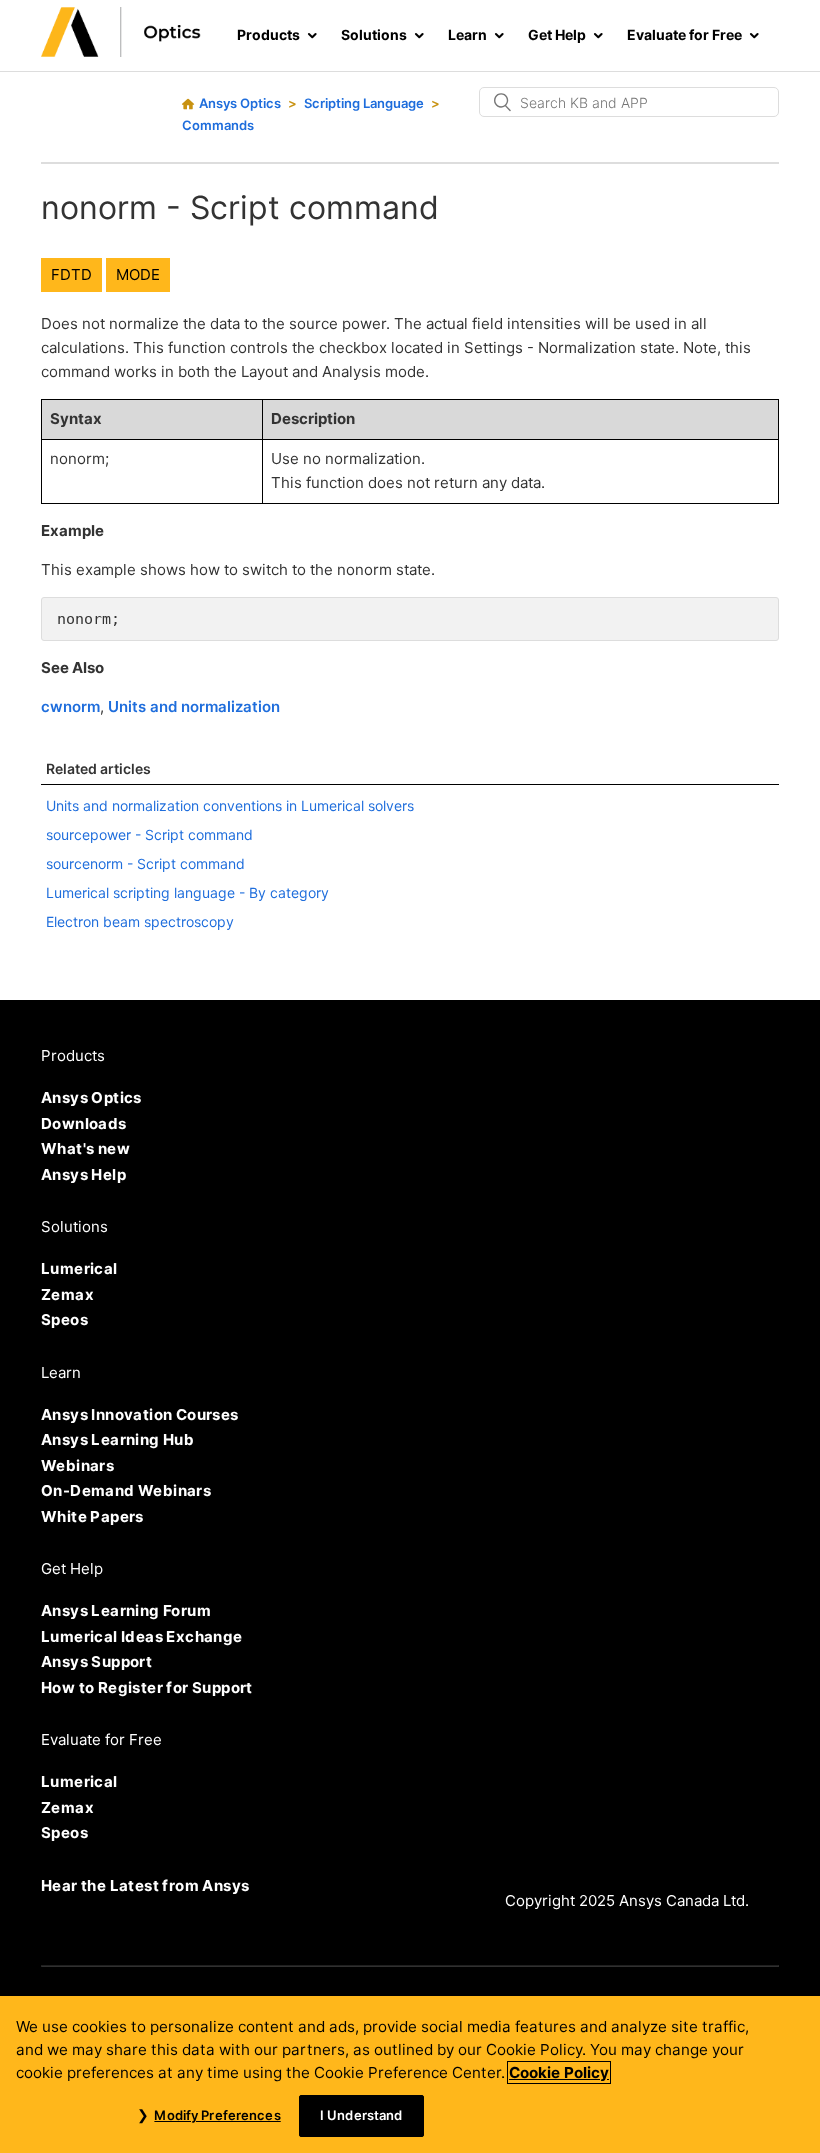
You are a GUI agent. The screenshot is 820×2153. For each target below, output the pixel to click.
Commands (218, 125)
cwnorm (70, 706)
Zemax (67, 1294)
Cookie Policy (559, 2072)
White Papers (92, 1516)
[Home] (121, 51)
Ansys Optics (240, 103)
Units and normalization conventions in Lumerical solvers (230, 805)
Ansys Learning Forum (126, 1610)
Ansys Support (96, 1661)
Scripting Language (364, 103)
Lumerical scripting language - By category (187, 892)
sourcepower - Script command (149, 834)
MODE (138, 274)
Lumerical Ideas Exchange (142, 1636)
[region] (410, 2074)
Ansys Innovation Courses (140, 1414)
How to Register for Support (147, 1687)
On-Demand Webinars (126, 1490)
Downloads (84, 1123)
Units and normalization (194, 706)
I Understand (361, 2115)
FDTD (71, 274)
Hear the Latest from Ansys (145, 1885)
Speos (64, 1319)
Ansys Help (83, 1174)
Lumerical (79, 1268)
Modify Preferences (217, 2115)
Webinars (77, 1465)
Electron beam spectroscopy (140, 921)
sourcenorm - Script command (145, 863)
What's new (85, 1148)
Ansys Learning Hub (117, 1439)
